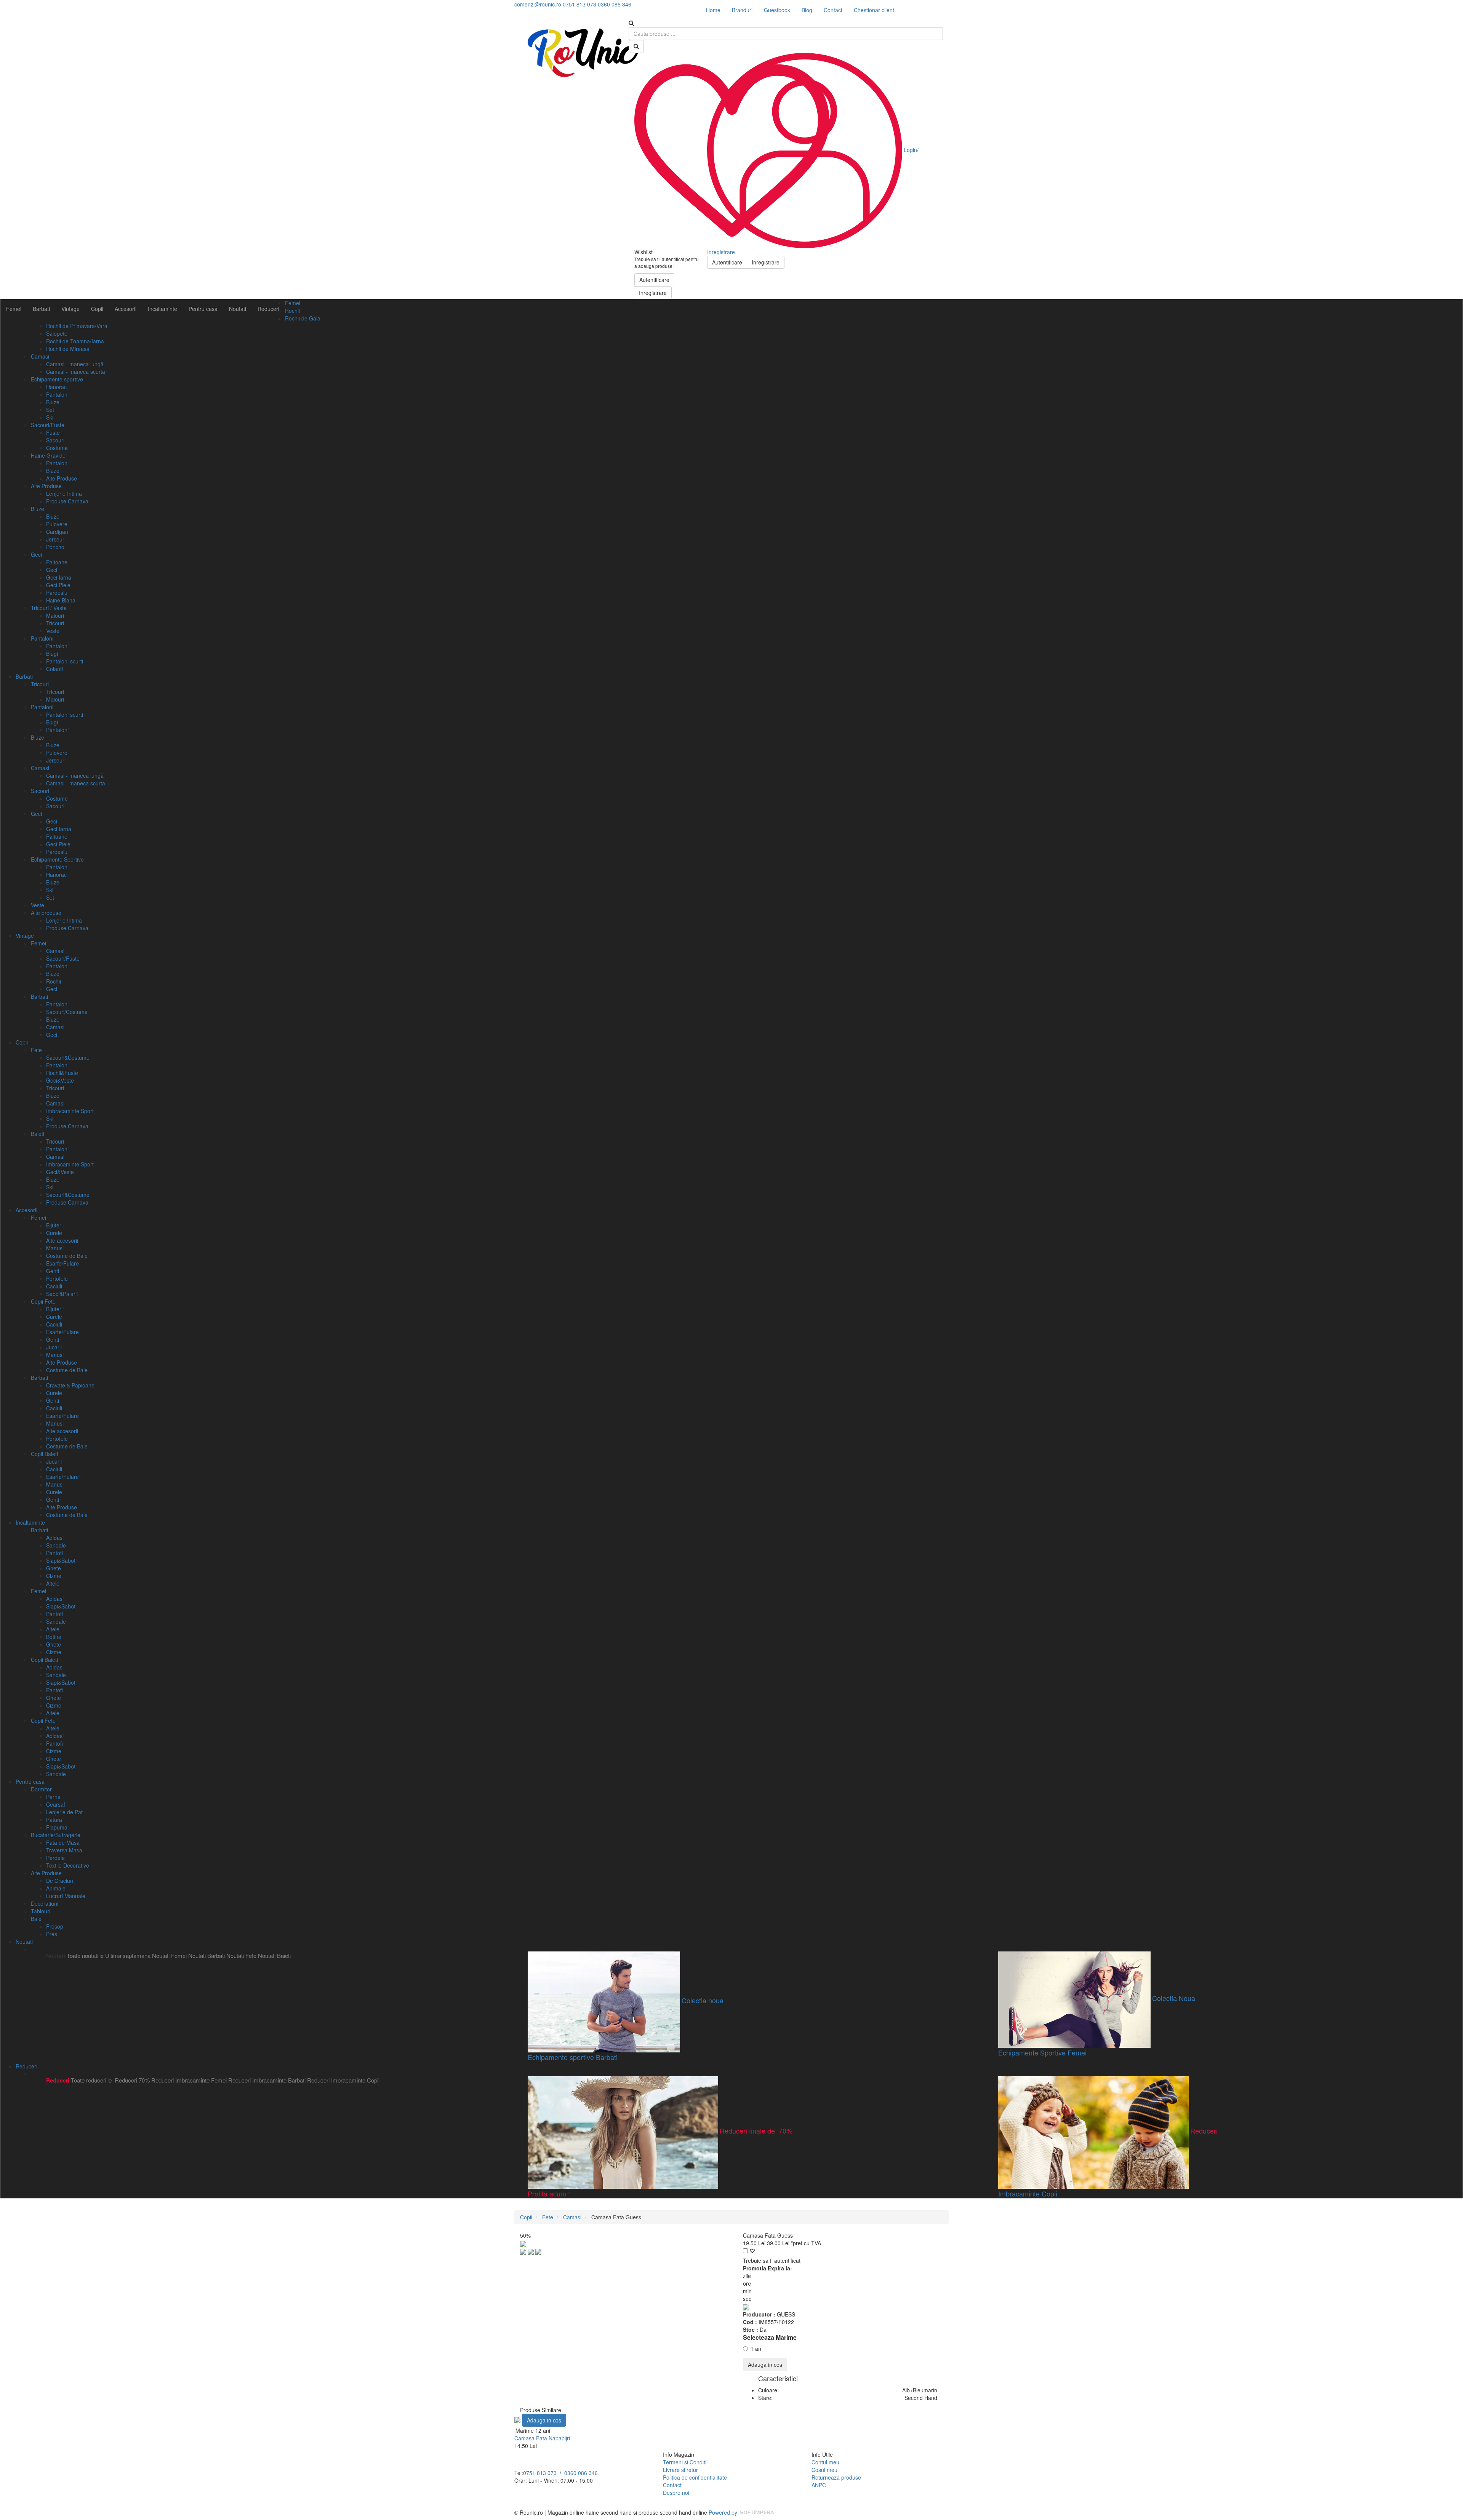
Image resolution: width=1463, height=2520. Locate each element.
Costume (57, 448)
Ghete (54, 1568)
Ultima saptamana (128, 1955)
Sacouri (55, 440)
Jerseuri (56, 539)
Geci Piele (58, 585)
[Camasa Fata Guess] (524, 2251)
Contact (833, 10)
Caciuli (54, 1286)
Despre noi (676, 2493)
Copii (97, 309)
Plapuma (57, 1827)
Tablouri (41, 1911)
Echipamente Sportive (57, 859)
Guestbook (777, 10)
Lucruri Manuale (66, 1896)
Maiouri (55, 615)
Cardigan (57, 532)
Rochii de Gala (303, 318)
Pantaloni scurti (65, 661)
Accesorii (126, 309)
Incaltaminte (162, 309)
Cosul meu (824, 2470)
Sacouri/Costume (67, 1012)
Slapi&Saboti (61, 1560)
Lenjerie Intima (64, 493)
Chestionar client (874, 10)
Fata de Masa (63, 1842)
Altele (53, 1583)
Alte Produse (62, 478)
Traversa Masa (64, 1850)
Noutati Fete (241, 1955)
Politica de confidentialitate (695, 2477)
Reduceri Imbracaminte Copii (343, 2080)
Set (50, 410)
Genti (53, 1271)
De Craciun (60, 1881)
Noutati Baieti (274, 1955)
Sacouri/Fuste (48, 425)
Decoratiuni (45, 1903)
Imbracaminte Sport (70, 1111)
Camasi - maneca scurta (76, 372)
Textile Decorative (68, 1865)
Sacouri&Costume (68, 1057)
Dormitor (41, 1789)
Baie (36, 1919)
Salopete (57, 333)
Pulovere (57, 524)
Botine (54, 1637)
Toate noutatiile (85, 1955)
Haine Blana (61, 600)
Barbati (41, 309)
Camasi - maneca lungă (75, 364)
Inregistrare (653, 293)
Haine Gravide (48, 455)
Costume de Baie (67, 1256)
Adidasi (55, 1538)
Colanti (54, 669)
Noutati (238, 309)
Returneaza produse (836, 2477)
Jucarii (54, 1347)
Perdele (55, 1858)
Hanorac (56, 387)
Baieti (38, 1134)
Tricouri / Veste (49, 608)
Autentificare (654, 280)
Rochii (292, 311)
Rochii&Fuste (62, 1073)
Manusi (55, 1248)
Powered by (724, 2512)
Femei (14, 309)
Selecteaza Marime (770, 2337)
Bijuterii (55, 1225)
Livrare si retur (680, 2470)
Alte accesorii (62, 1240)
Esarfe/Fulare (62, 1263)
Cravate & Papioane (70, 1385)
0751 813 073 (540, 2473)
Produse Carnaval (68, 501)
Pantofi (54, 1553)
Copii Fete (43, 1301)
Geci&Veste (60, 1080)
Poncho (55, 547)
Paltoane (57, 562)
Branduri (742, 10)
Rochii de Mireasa (68, 349)
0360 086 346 (581, 2473)
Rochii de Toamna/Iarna (75, 341)
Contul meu (825, 2462)
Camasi (40, 356)
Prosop (55, 1926)
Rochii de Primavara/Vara (77, 326)
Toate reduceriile (91, 2080)
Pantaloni (57, 394)
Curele (54, 1233)
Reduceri (268, 309)
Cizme (54, 1576)
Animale (56, 1888)
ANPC (819, 2485)
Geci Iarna (59, 577)
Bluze (53, 402)
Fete (36, 1050)
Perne (53, 1797)
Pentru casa (203, 309)
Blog (807, 10)
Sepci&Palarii (62, 1294)
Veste (53, 631)
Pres (52, 1934)
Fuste (53, 433)
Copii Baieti (44, 1454)
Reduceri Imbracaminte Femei (189, 2080)
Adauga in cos (765, 2365)
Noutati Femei (169, 1955)
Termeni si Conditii (685, 2462)
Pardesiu (57, 593)
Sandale (56, 1545)
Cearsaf (56, 1804)
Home (713, 10)
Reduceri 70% (132, 2080)
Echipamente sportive (57, 379)
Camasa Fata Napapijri (542, 2438)
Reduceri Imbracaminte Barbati (267, 2080)
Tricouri (55, 623)
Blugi (52, 654)
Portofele (57, 1278)
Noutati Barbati (206, 1955)
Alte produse (46, 913)
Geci (36, 554)
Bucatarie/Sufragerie (56, 1835)
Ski (50, 417)
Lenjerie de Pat (64, 1812)
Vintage (70, 309)
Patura (54, 1820)
